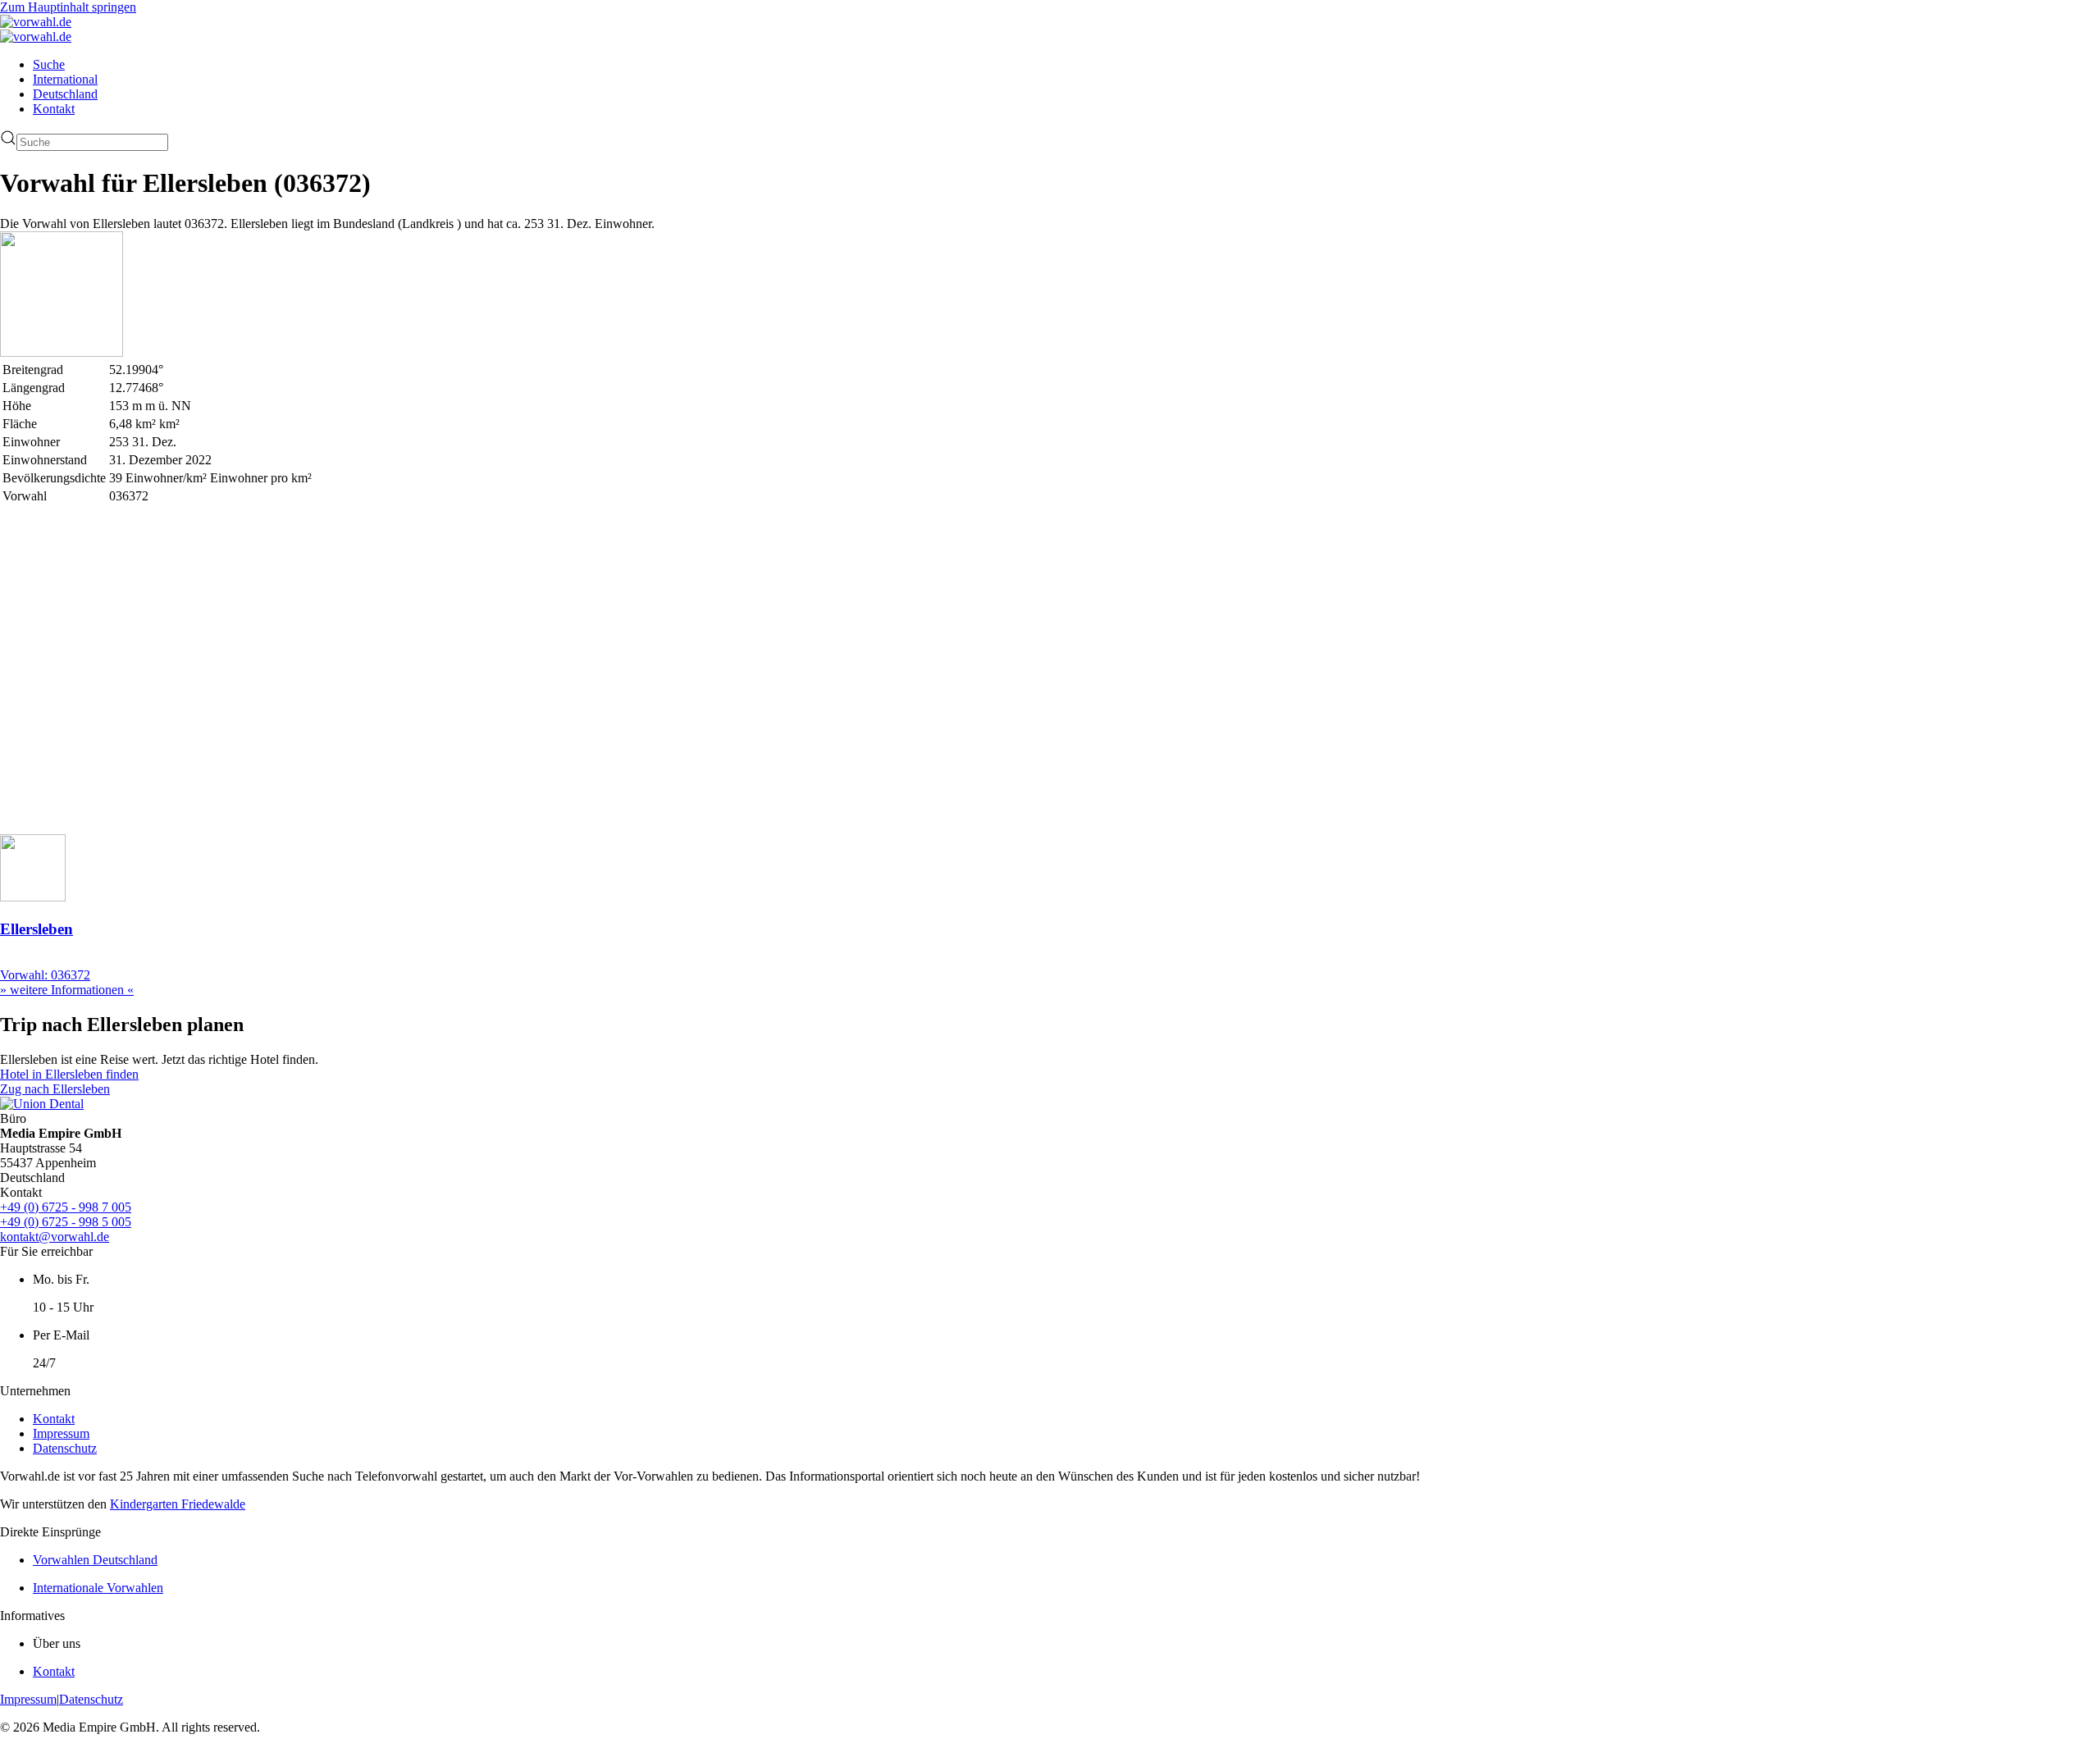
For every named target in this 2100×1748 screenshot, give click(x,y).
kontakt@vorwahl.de (55, 1237)
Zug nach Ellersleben (55, 1089)
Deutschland (65, 94)
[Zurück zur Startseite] (36, 22)
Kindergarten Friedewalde (178, 1504)
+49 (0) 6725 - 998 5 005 (66, 1222)
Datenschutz (65, 1448)
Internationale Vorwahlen (98, 1588)
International (65, 79)
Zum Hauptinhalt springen (68, 7)
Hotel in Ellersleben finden (69, 1074)
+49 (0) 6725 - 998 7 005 (66, 1207)
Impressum (61, 1433)
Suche (49, 64)
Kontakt (54, 109)
